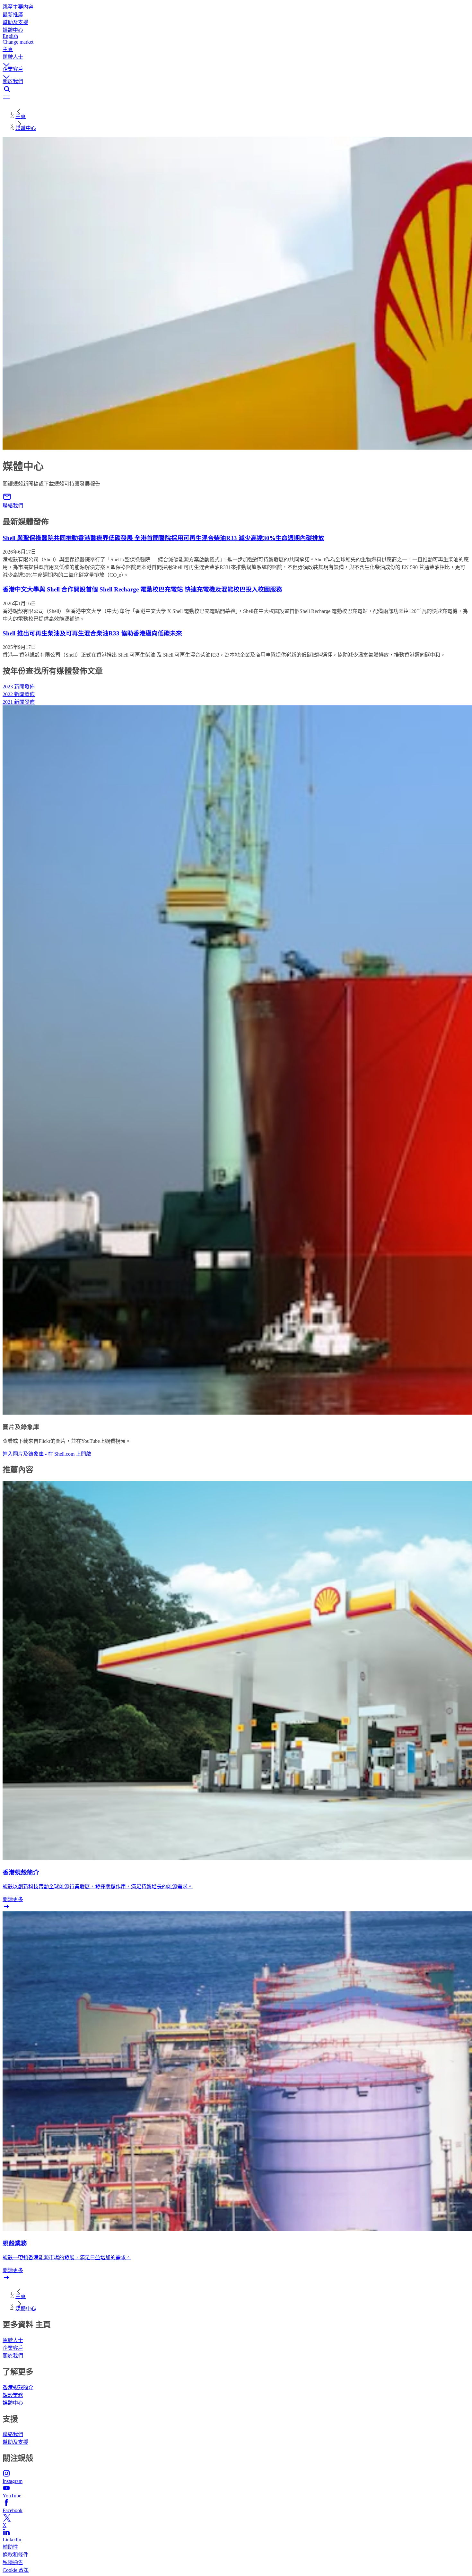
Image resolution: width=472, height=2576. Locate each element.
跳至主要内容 (18, 7)
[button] (236, 59)
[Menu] (236, 98)
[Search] (236, 89)
